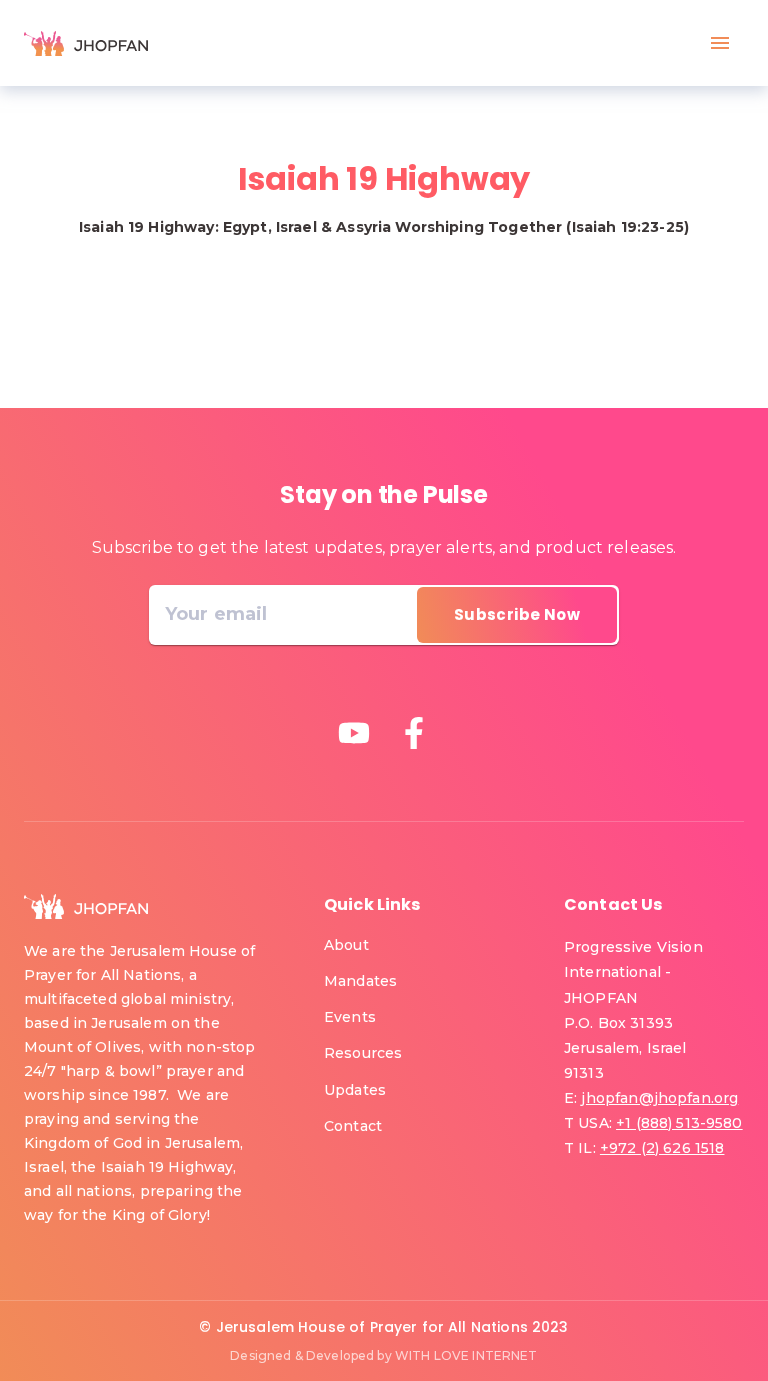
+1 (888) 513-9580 (679, 1123)
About (346, 945)
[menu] (720, 43)
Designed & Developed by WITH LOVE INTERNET (383, 1355)
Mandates (360, 981)
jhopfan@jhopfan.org (659, 1098)
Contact (353, 1126)
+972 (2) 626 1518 (662, 1148)
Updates (355, 1090)
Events (350, 1017)
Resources (363, 1053)
